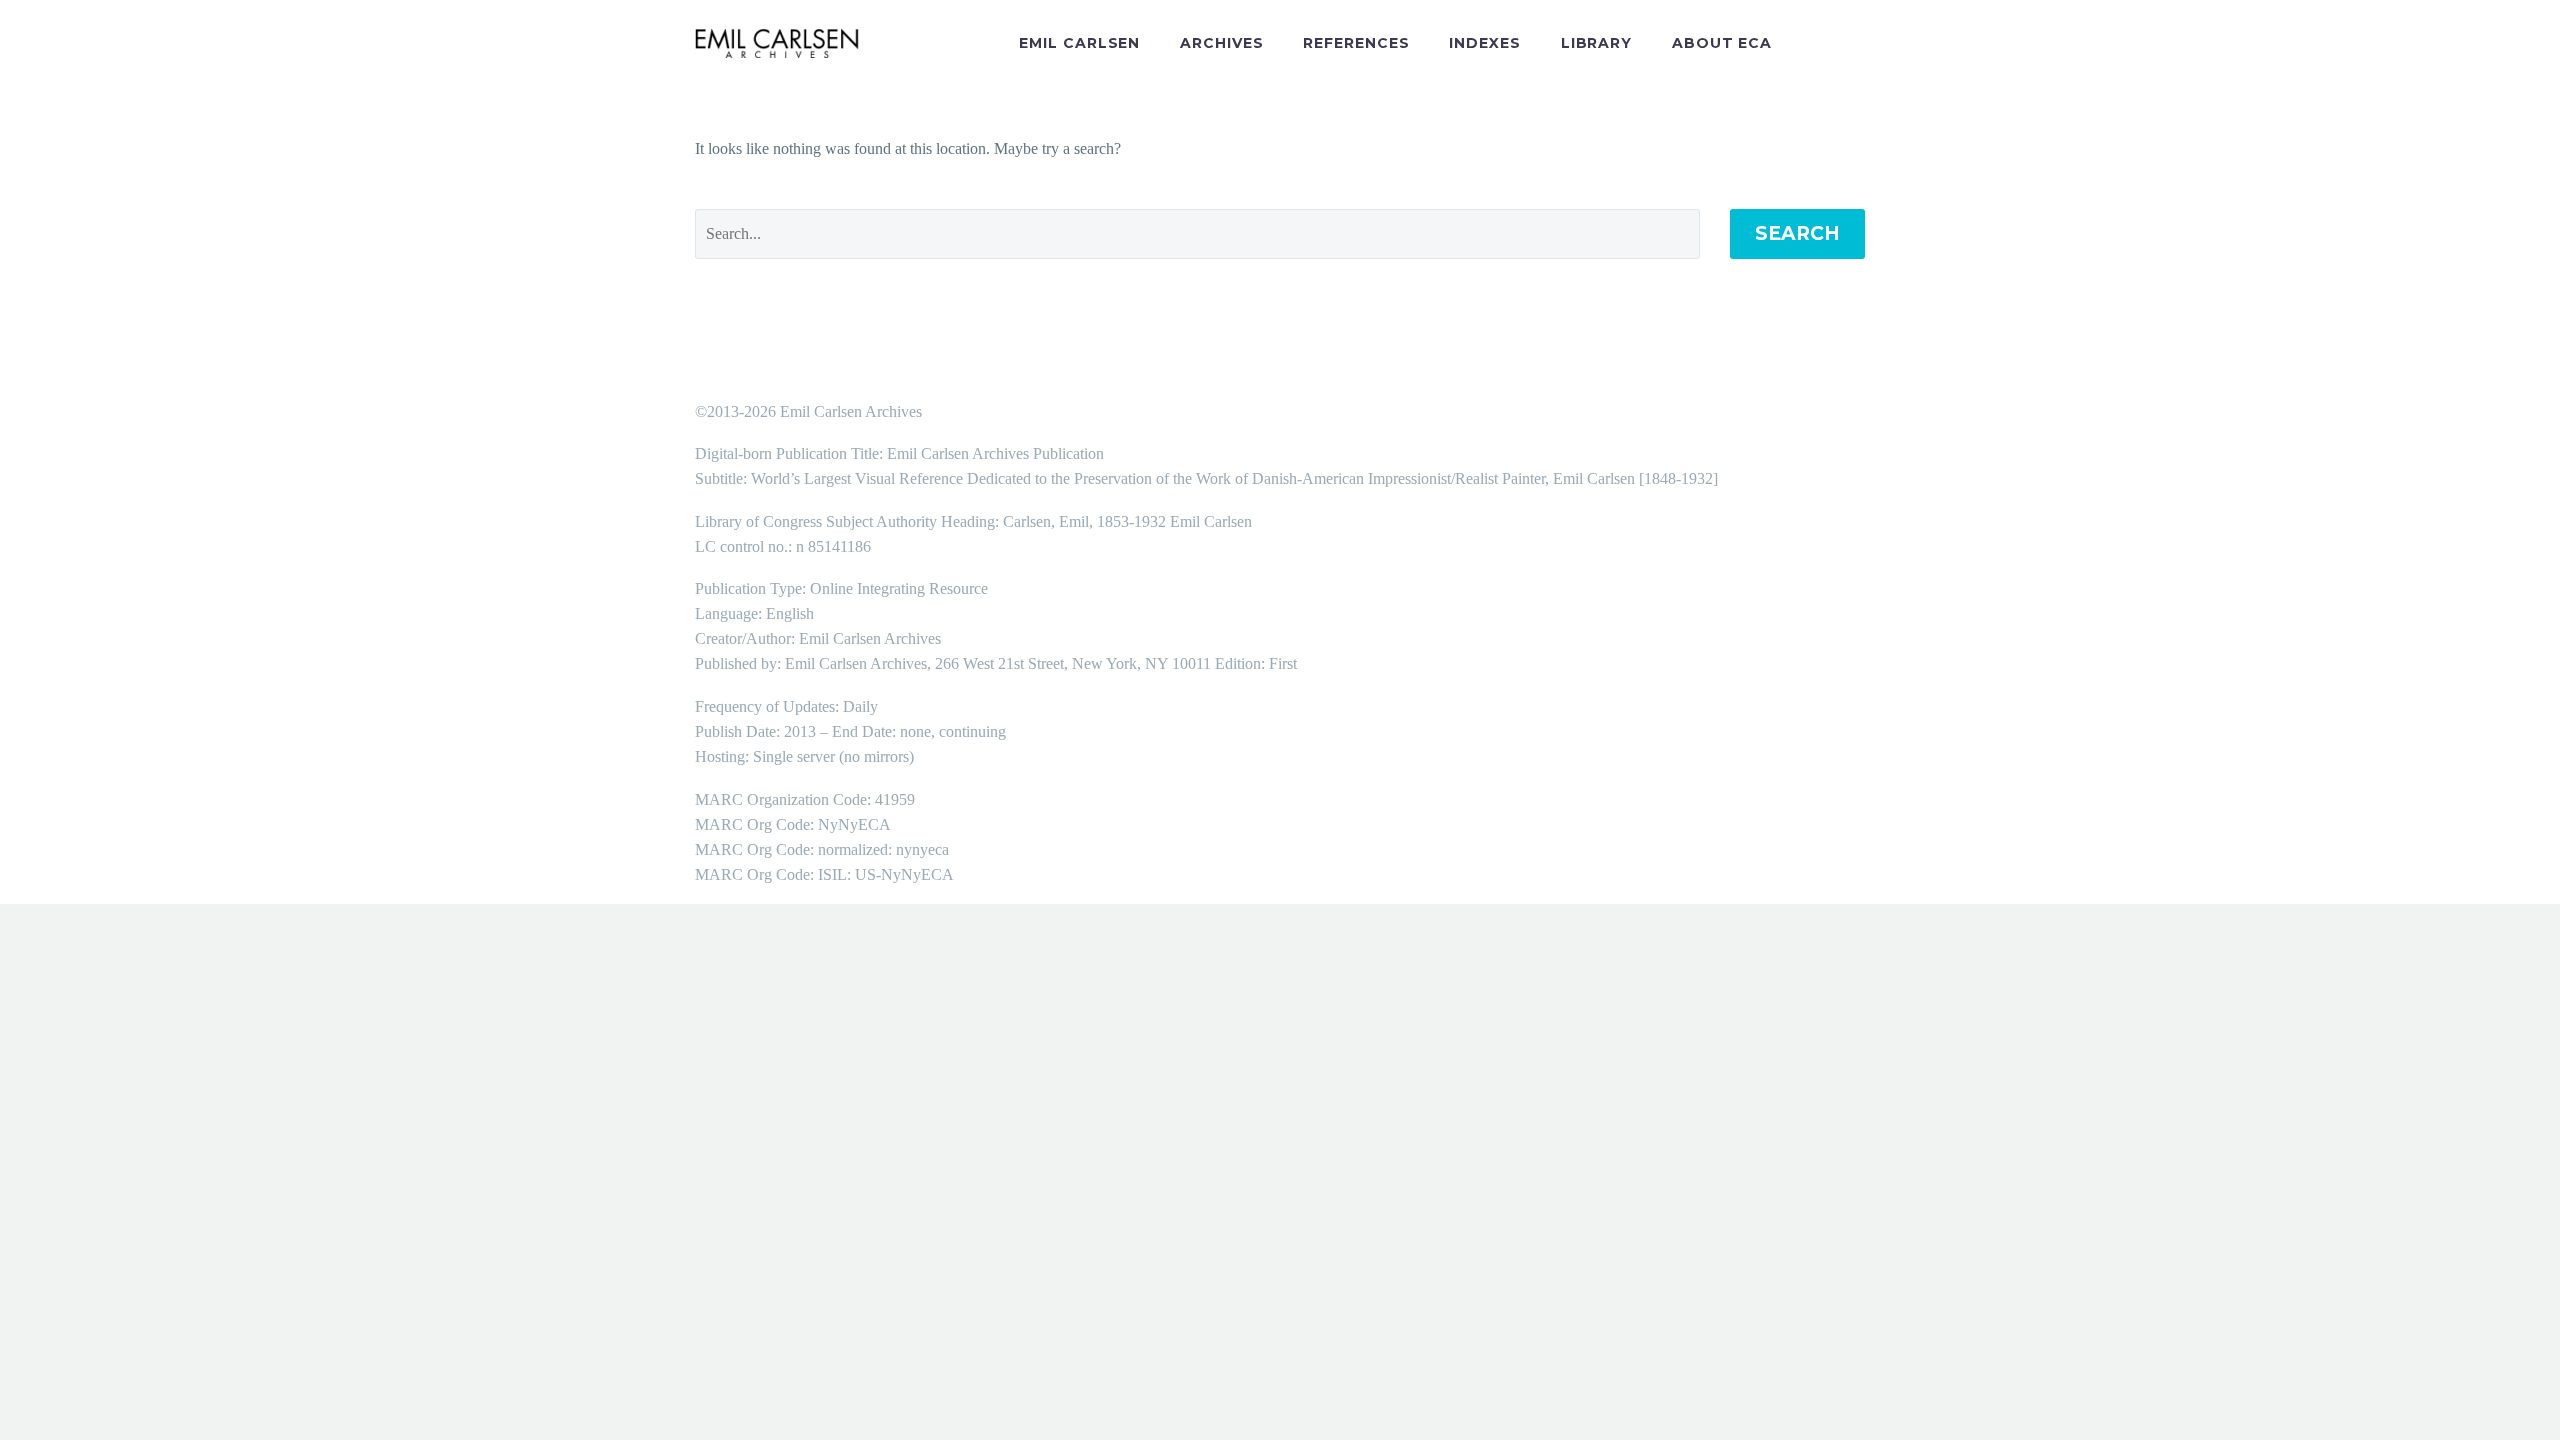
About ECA (1722, 43)
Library (1596, 43)
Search (1797, 233)
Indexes (1484, 43)
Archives (1221, 43)
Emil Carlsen (1079, 43)
